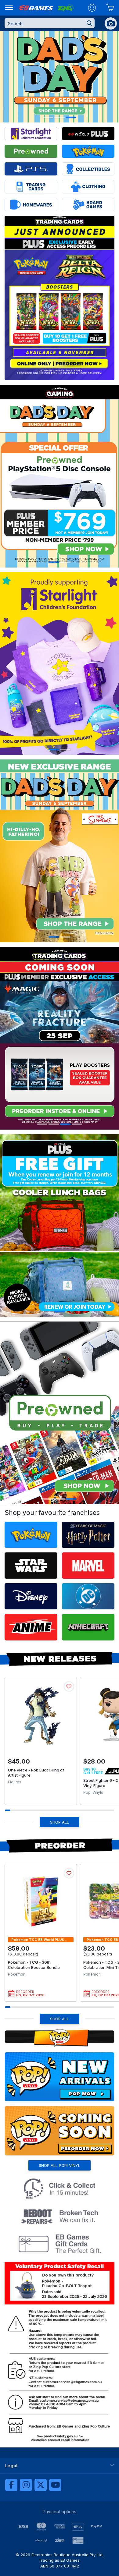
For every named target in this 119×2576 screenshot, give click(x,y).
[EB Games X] (41, 2485)
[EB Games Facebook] (11, 2485)
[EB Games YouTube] (55, 2485)
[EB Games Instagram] (26, 2485)
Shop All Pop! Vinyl (60, 2165)
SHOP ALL (60, 1822)
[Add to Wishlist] (69, 1686)
